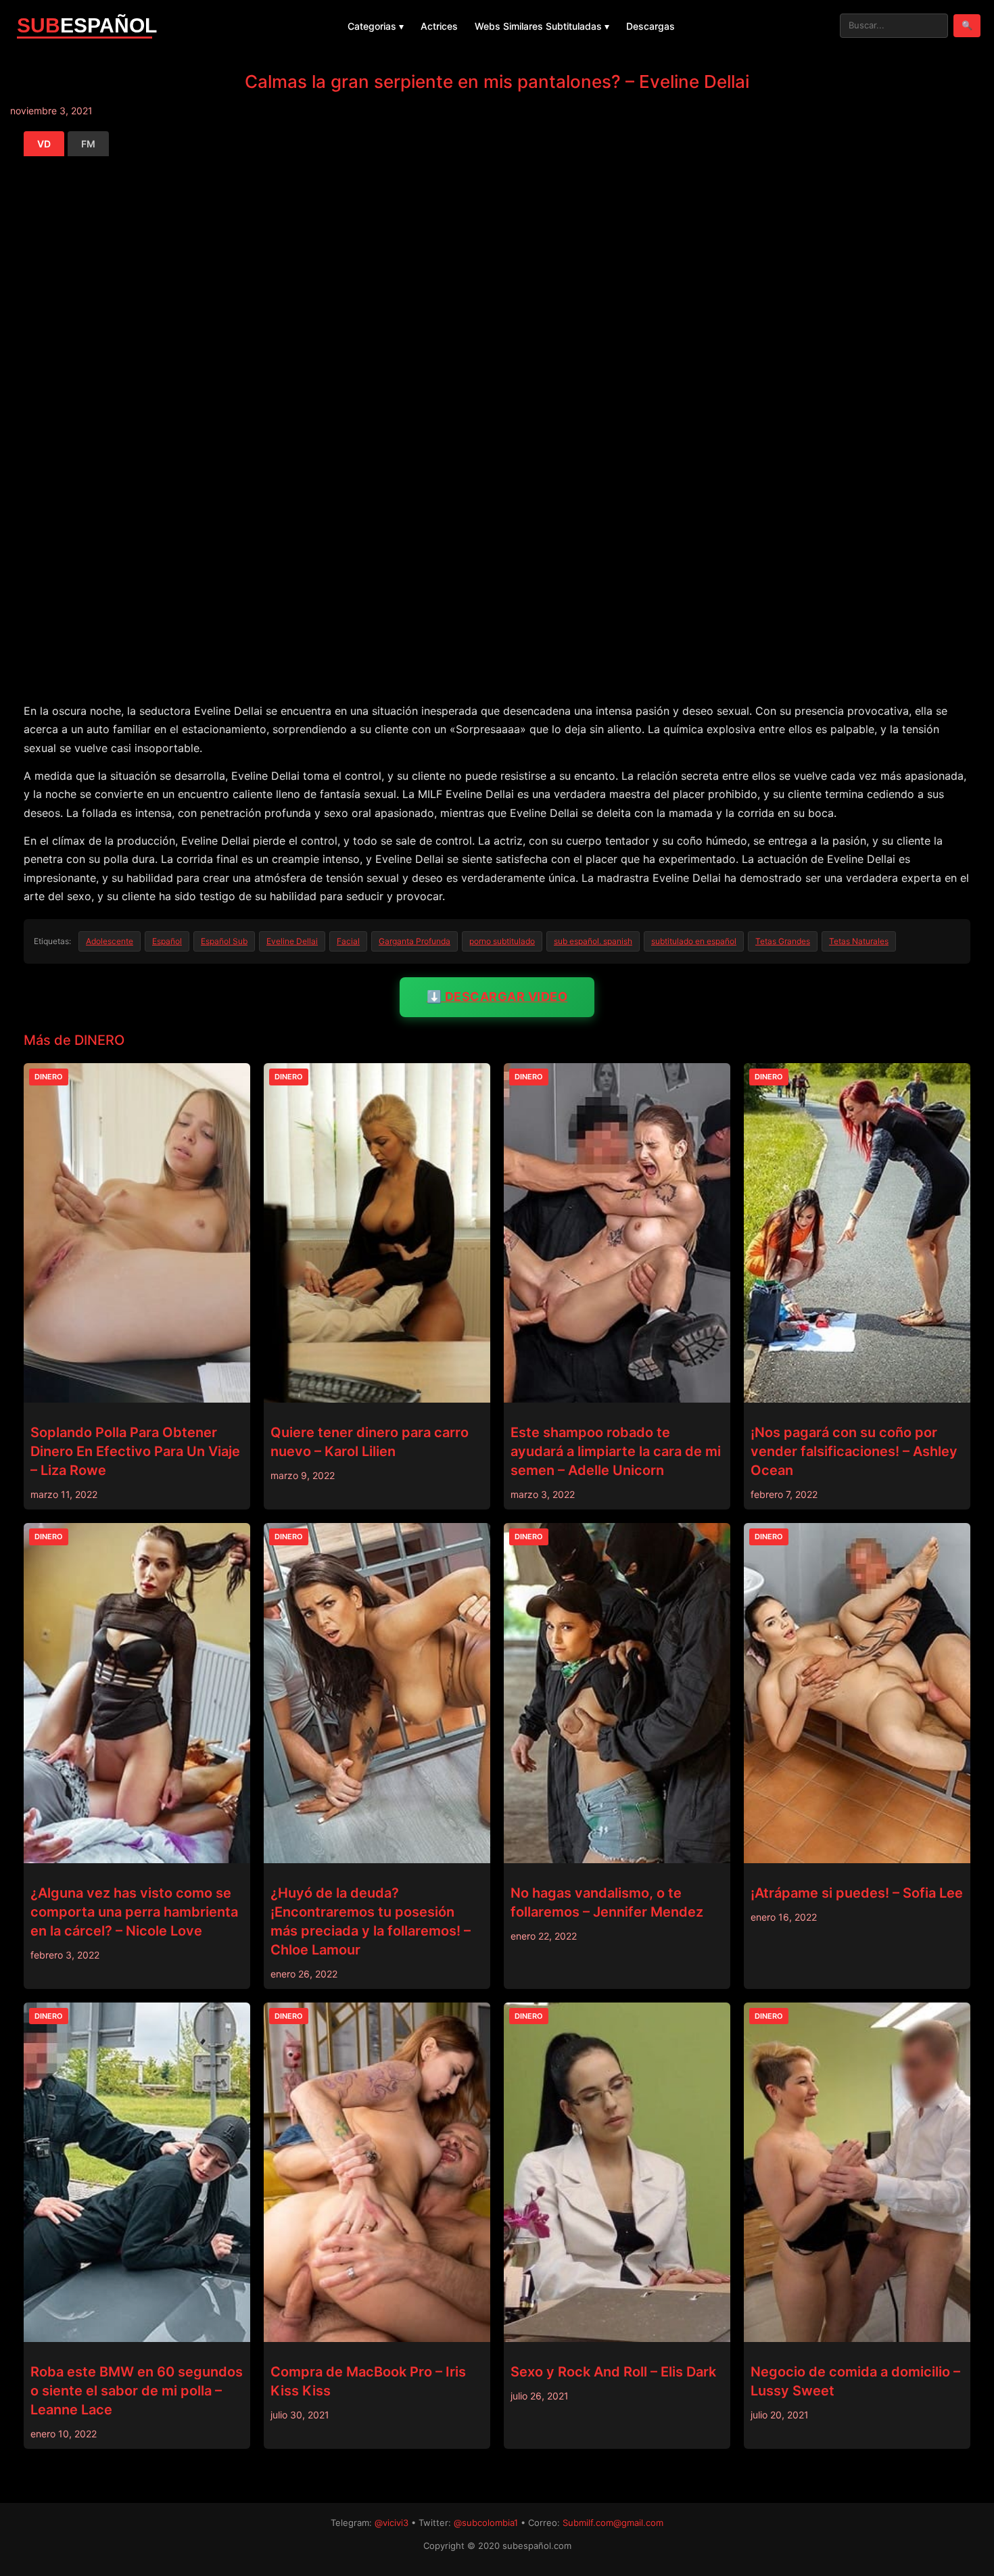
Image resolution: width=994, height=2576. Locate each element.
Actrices (439, 26)
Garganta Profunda (415, 941)
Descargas (650, 26)
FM (88, 144)
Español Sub (224, 941)
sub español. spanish (593, 941)
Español (167, 941)
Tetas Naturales (859, 941)
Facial (348, 941)
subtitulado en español (694, 941)
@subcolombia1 (486, 2523)
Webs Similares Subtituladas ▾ (542, 26)
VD (44, 144)
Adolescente (110, 941)
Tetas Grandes (783, 941)
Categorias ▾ (376, 26)
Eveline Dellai (292, 941)
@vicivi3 (392, 2523)
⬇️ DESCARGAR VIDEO (497, 997)
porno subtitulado (502, 941)
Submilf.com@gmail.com (613, 2523)
